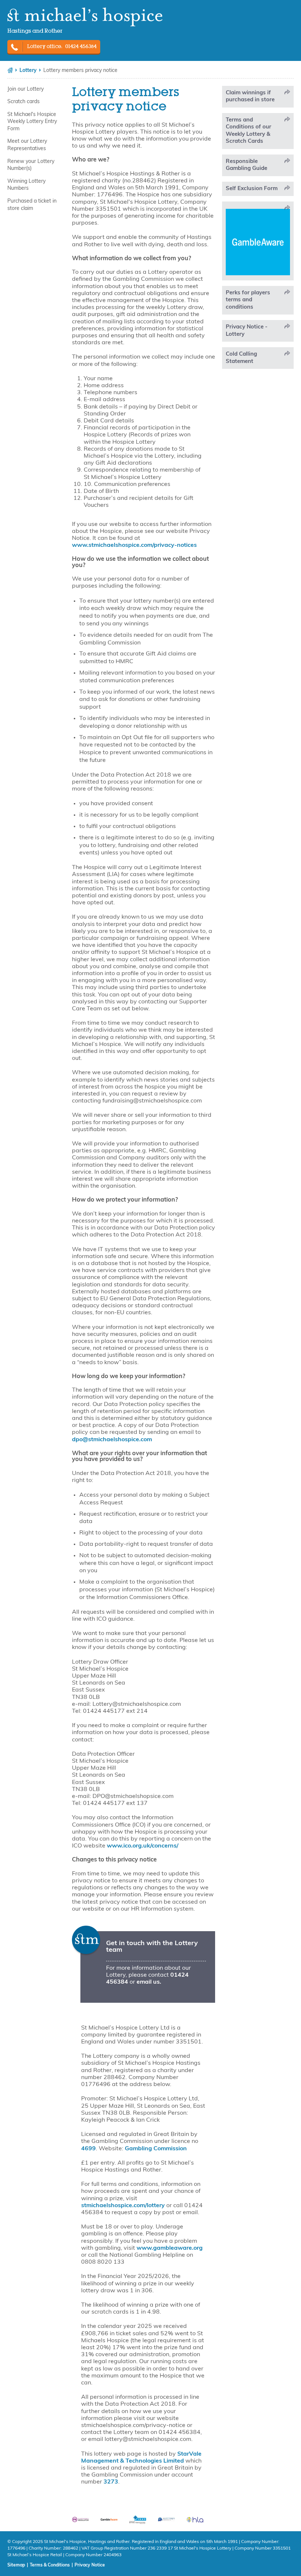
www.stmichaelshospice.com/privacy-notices (134, 545)
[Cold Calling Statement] (258, 358)
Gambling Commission (156, 2149)
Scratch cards (23, 102)
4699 (88, 2149)
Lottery (28, 71)
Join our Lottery (26, 89)
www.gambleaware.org (170, 2248)
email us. (149, 1982)
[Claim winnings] (258, 97)
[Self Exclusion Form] (258, 189)
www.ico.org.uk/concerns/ (143, 1846)
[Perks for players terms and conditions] (258, 300)
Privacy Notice (90, 2565)
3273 (111, 2482)
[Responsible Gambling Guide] (258, 165)
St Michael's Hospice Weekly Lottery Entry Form (32, 122)
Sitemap (16, 2565)
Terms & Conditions (50, 2565)
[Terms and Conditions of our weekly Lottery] (258, 131)
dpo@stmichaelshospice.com (112, 1440)
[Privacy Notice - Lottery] (258, 331)
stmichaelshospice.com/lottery (123, 2206)
